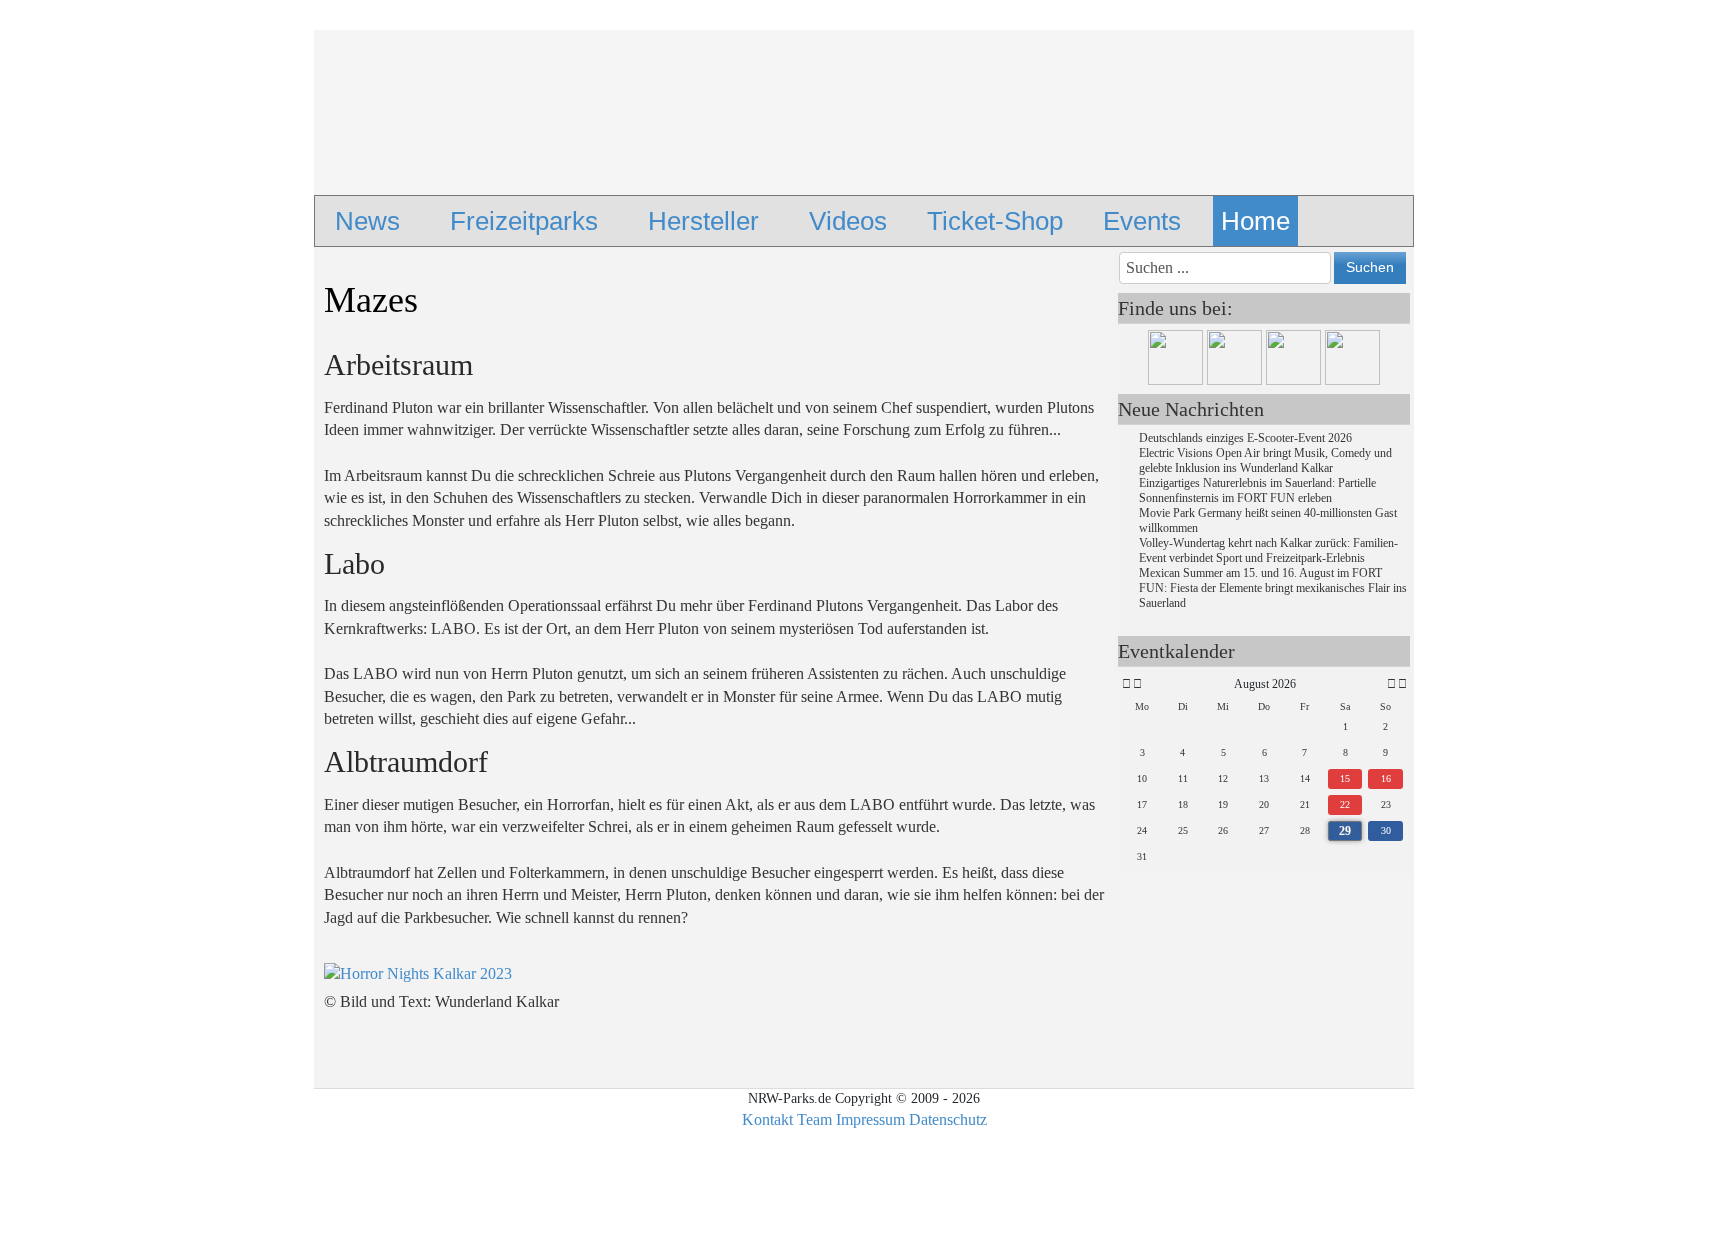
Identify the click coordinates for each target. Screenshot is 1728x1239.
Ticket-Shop (995, 221)
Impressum (870, 1119)
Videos (848, 221)
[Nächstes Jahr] (1401, 684)
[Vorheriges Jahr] (1125, 684)
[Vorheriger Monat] (1137, 684)
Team (814, 1119)
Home (1255, 221)
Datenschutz (948, 1119)
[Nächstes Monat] (1391, 684)
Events (1142, 221)
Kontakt (767, 1119)
